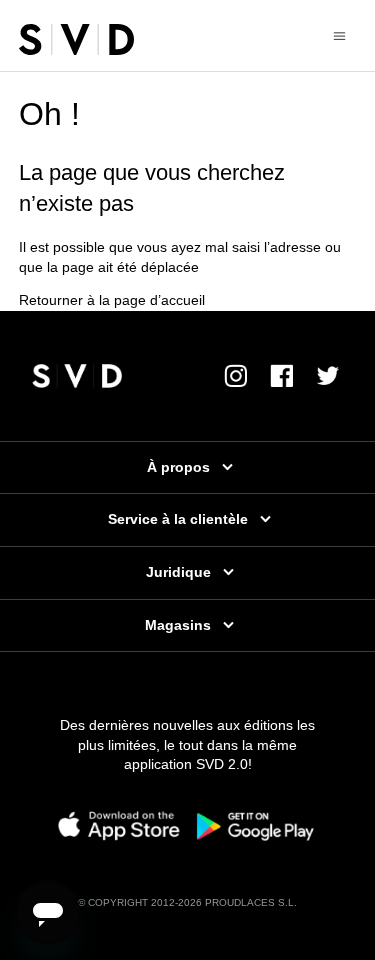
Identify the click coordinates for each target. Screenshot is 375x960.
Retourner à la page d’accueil (112, 300)
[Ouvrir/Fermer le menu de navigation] (339, 35)
